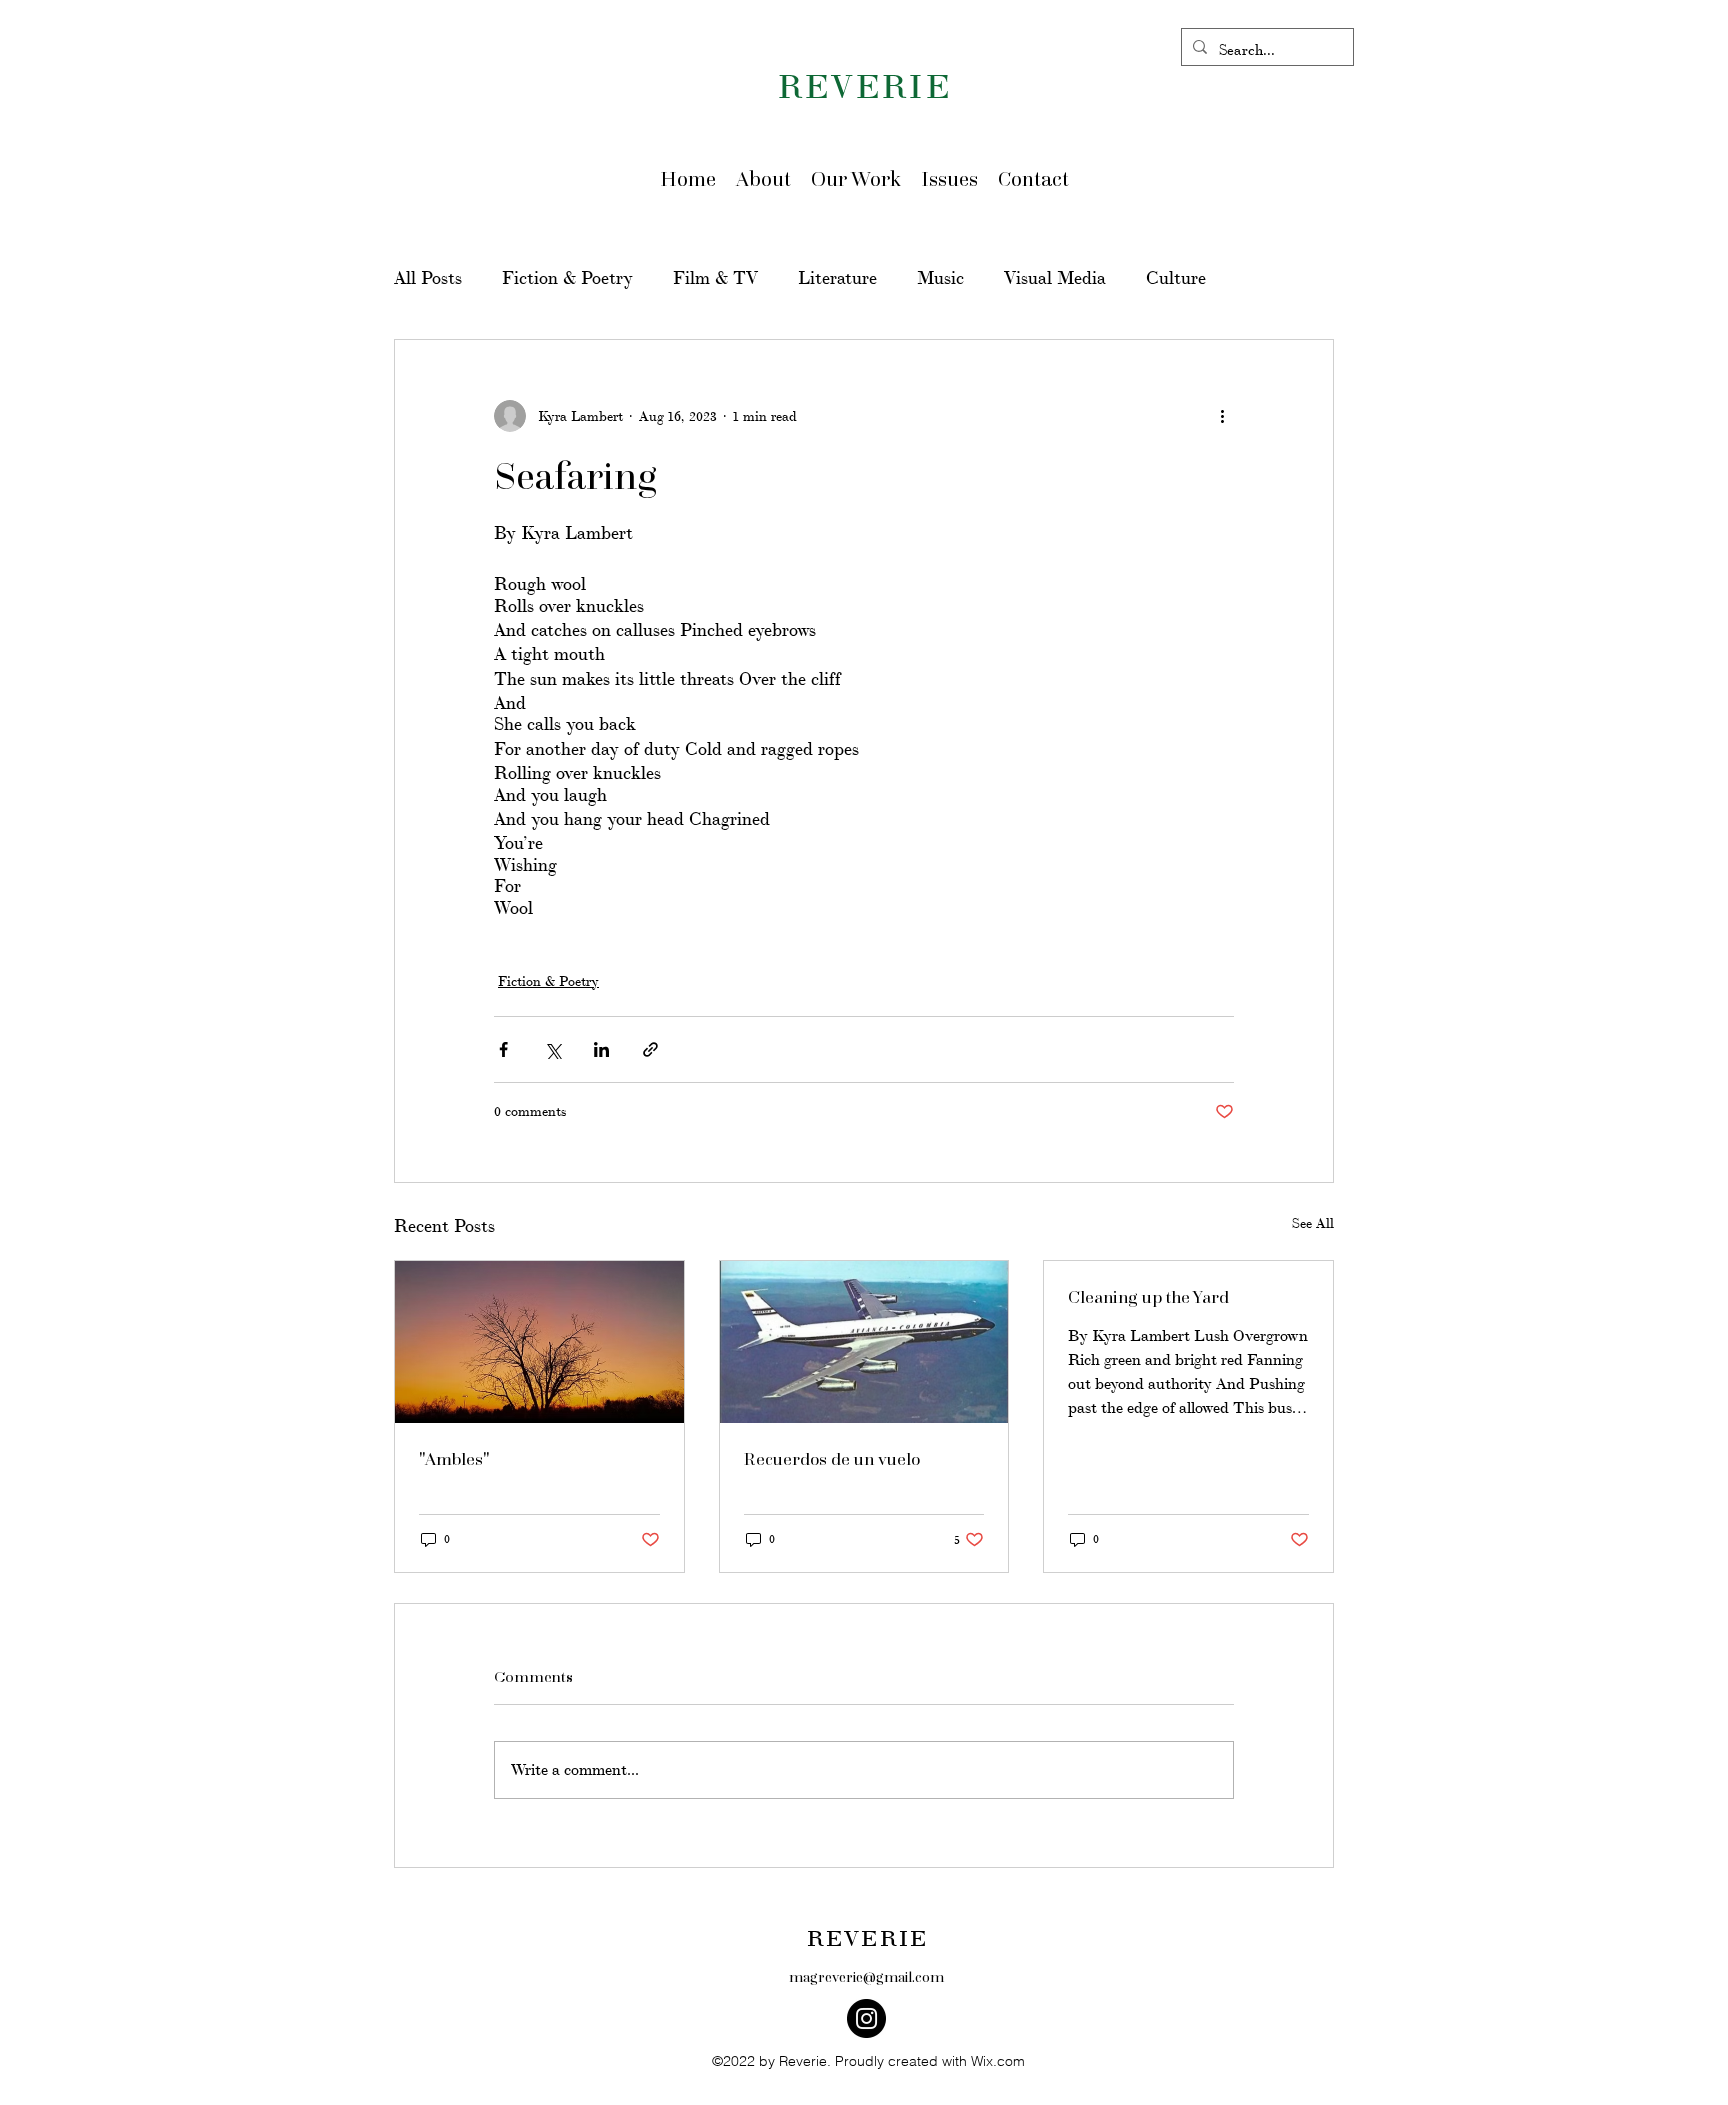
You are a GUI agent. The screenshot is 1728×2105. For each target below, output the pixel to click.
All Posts (428, 278)
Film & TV (715, 278)
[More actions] (1222, 416)
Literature (837, 278)
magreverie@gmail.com (866, 1976)
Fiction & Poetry (567, 278)
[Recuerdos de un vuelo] (864, 1342)
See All (1313, 1223)
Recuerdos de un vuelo (832, 1458)
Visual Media (1055, 278)
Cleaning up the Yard (1148, 1296)
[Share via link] (650, 1049)
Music (940, 278)
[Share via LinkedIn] (601, 1049)
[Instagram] (866, 2018)
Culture (1176, 278)
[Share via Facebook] (503, 1049)
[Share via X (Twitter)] (552, 1049)
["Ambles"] (539, 1342)
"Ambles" (454, 1458)
